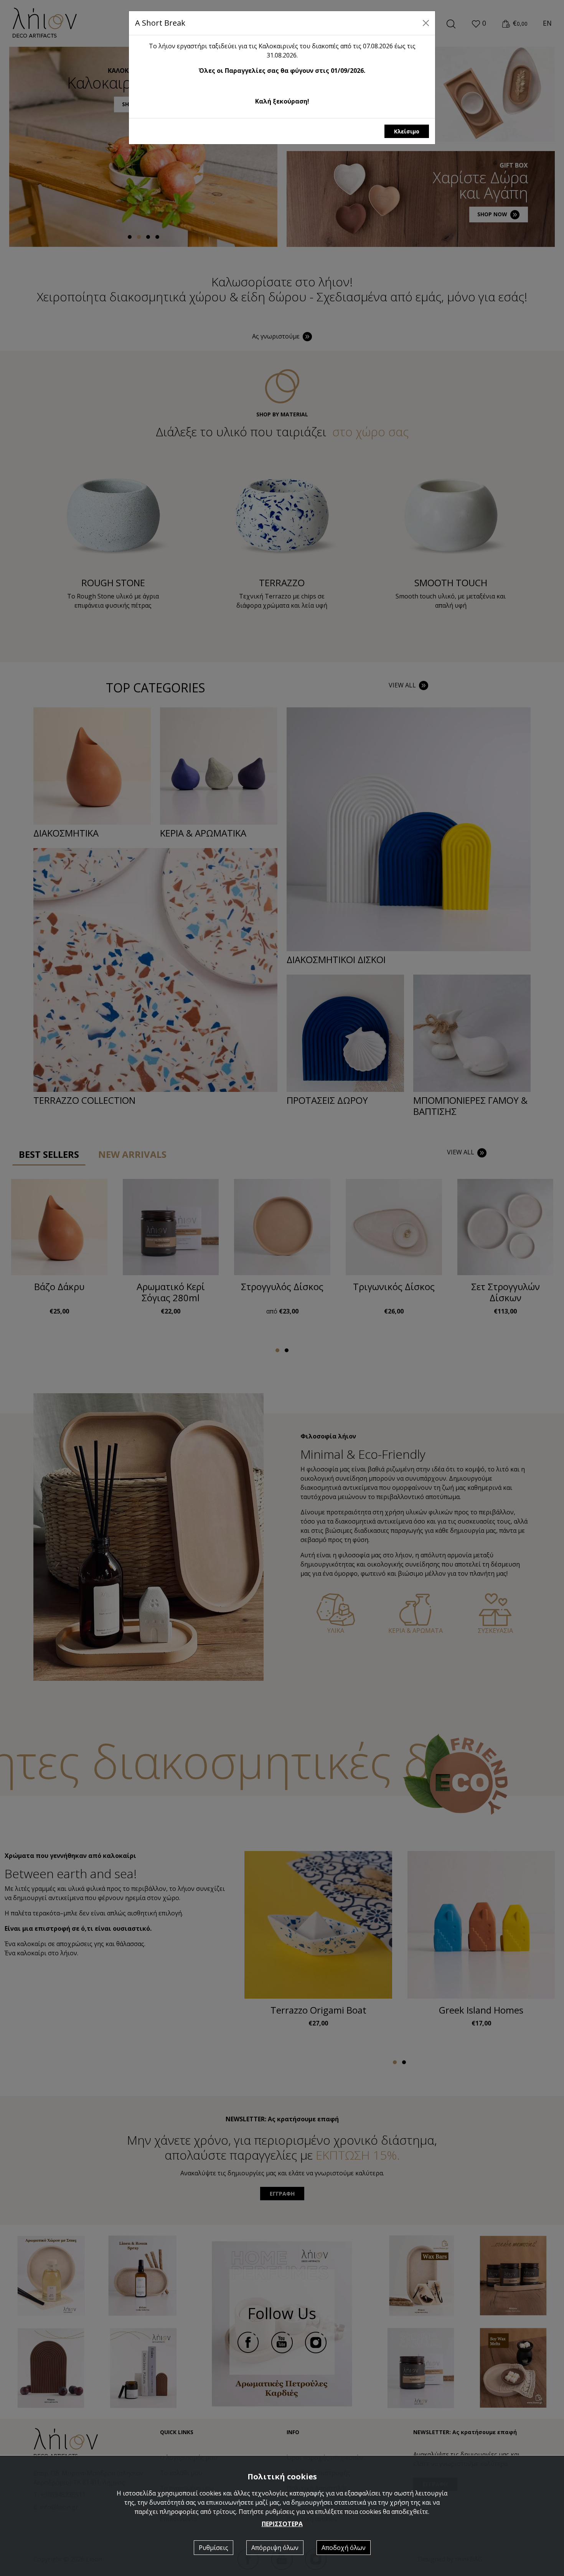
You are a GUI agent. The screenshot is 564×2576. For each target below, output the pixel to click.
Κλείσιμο (407, 131)
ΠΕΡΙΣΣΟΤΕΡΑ (282, 2524)
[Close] (426, 23)
